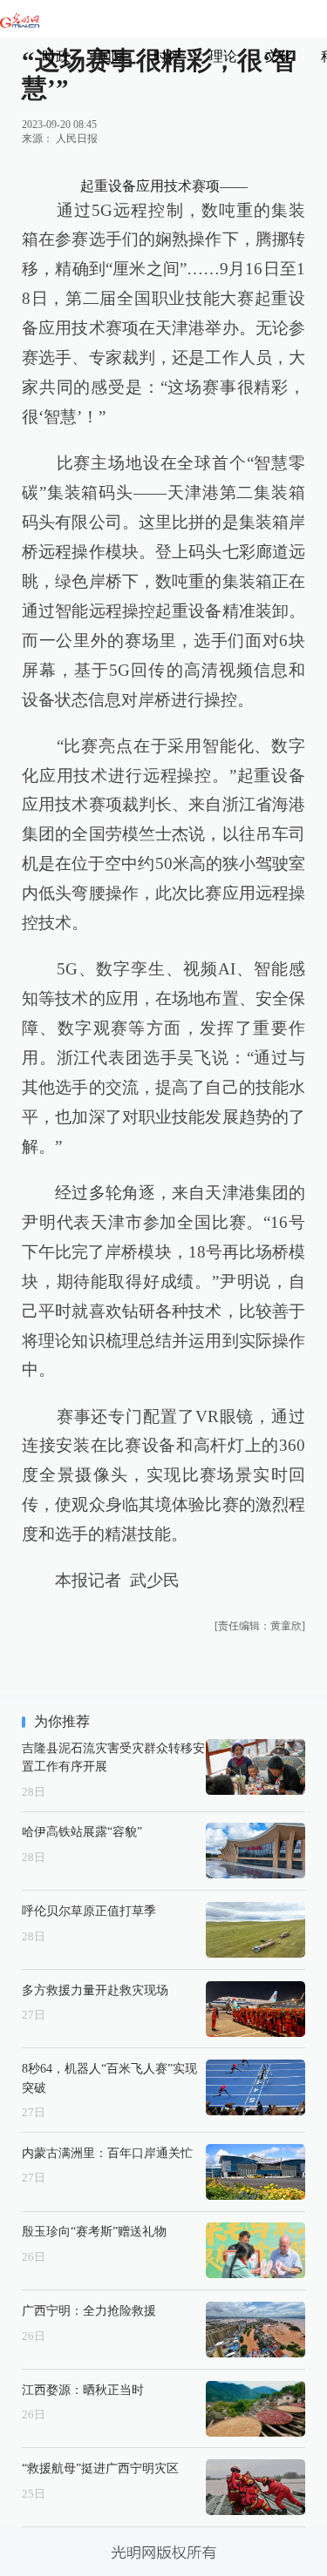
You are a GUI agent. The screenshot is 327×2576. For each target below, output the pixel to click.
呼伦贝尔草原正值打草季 (89, 1911)
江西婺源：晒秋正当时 (83, 2390)
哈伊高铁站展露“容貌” (82, 1831)
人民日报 (77, 138)
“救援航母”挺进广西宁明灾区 (100, 2468)
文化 (279, 56)
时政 (56, 56)
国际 (112, 56)
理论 (223, 56)
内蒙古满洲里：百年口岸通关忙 (107, 2153)
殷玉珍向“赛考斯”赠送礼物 (94, 2231)
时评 (167, 56)
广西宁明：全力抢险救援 (89, 2310)
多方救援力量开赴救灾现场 (95, 1990)
